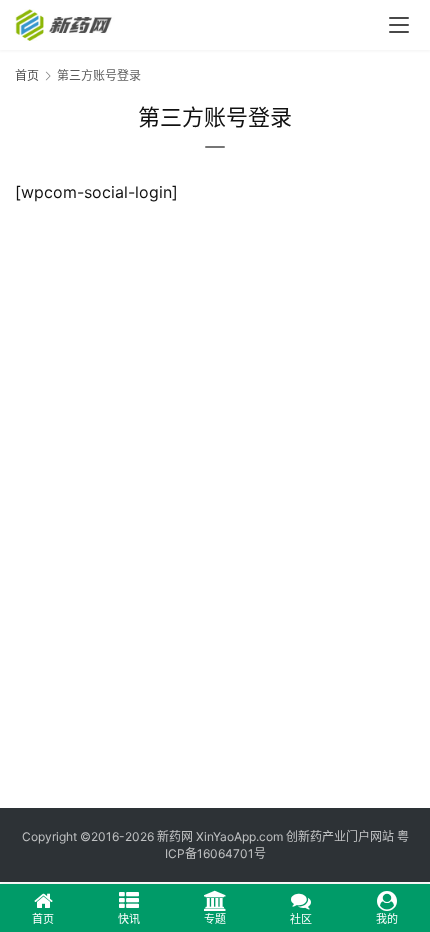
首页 (27, 75)
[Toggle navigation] (399, 25)
